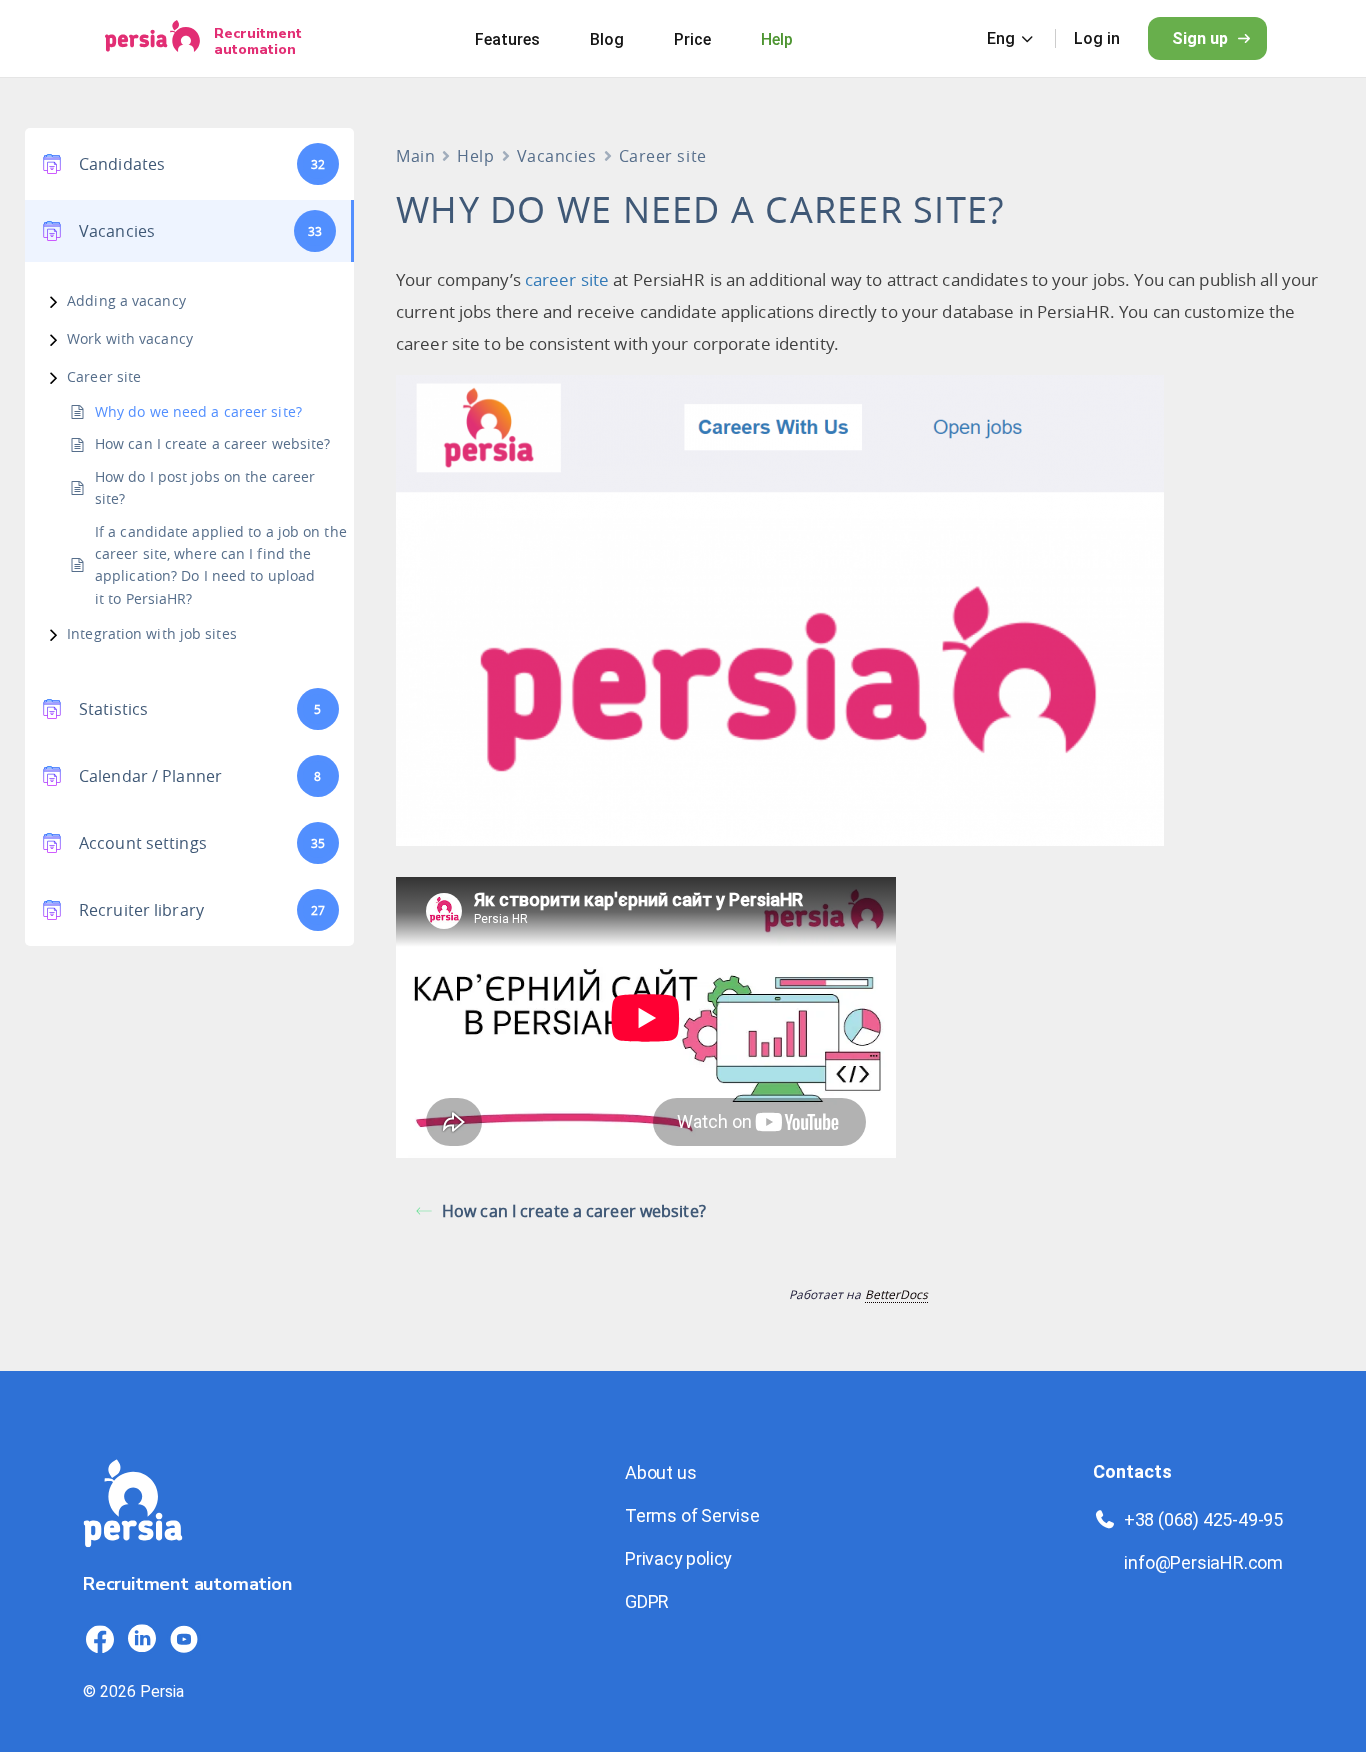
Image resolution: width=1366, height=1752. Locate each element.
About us (660, 1472)
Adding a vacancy (126, 300)
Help (777, 39)
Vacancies (557, 156)
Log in (1097, 38)
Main (415, 156)
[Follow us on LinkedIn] (142, 1639)
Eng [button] (1001, 38)
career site (567, 279)
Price (692, 39)
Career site (104, 376)
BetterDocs (897, 1294)
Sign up (1200, 38)
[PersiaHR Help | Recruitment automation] (133, 1558)
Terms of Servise (692, 1515)
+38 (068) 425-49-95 (1203, 1519)
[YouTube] (184, 1639)
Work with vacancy (130, 338)
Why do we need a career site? (198, 411)
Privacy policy (678, 1558)
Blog (607, 39)
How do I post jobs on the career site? (205, 487)
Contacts (1132, 1471)
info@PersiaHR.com (1203, 1562)
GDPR (647, 1601)
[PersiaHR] (152, 38)
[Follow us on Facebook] (100, 1639)
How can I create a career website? (212, 443)
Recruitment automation (258, 41)
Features (507, 39)
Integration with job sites (152, 633)
